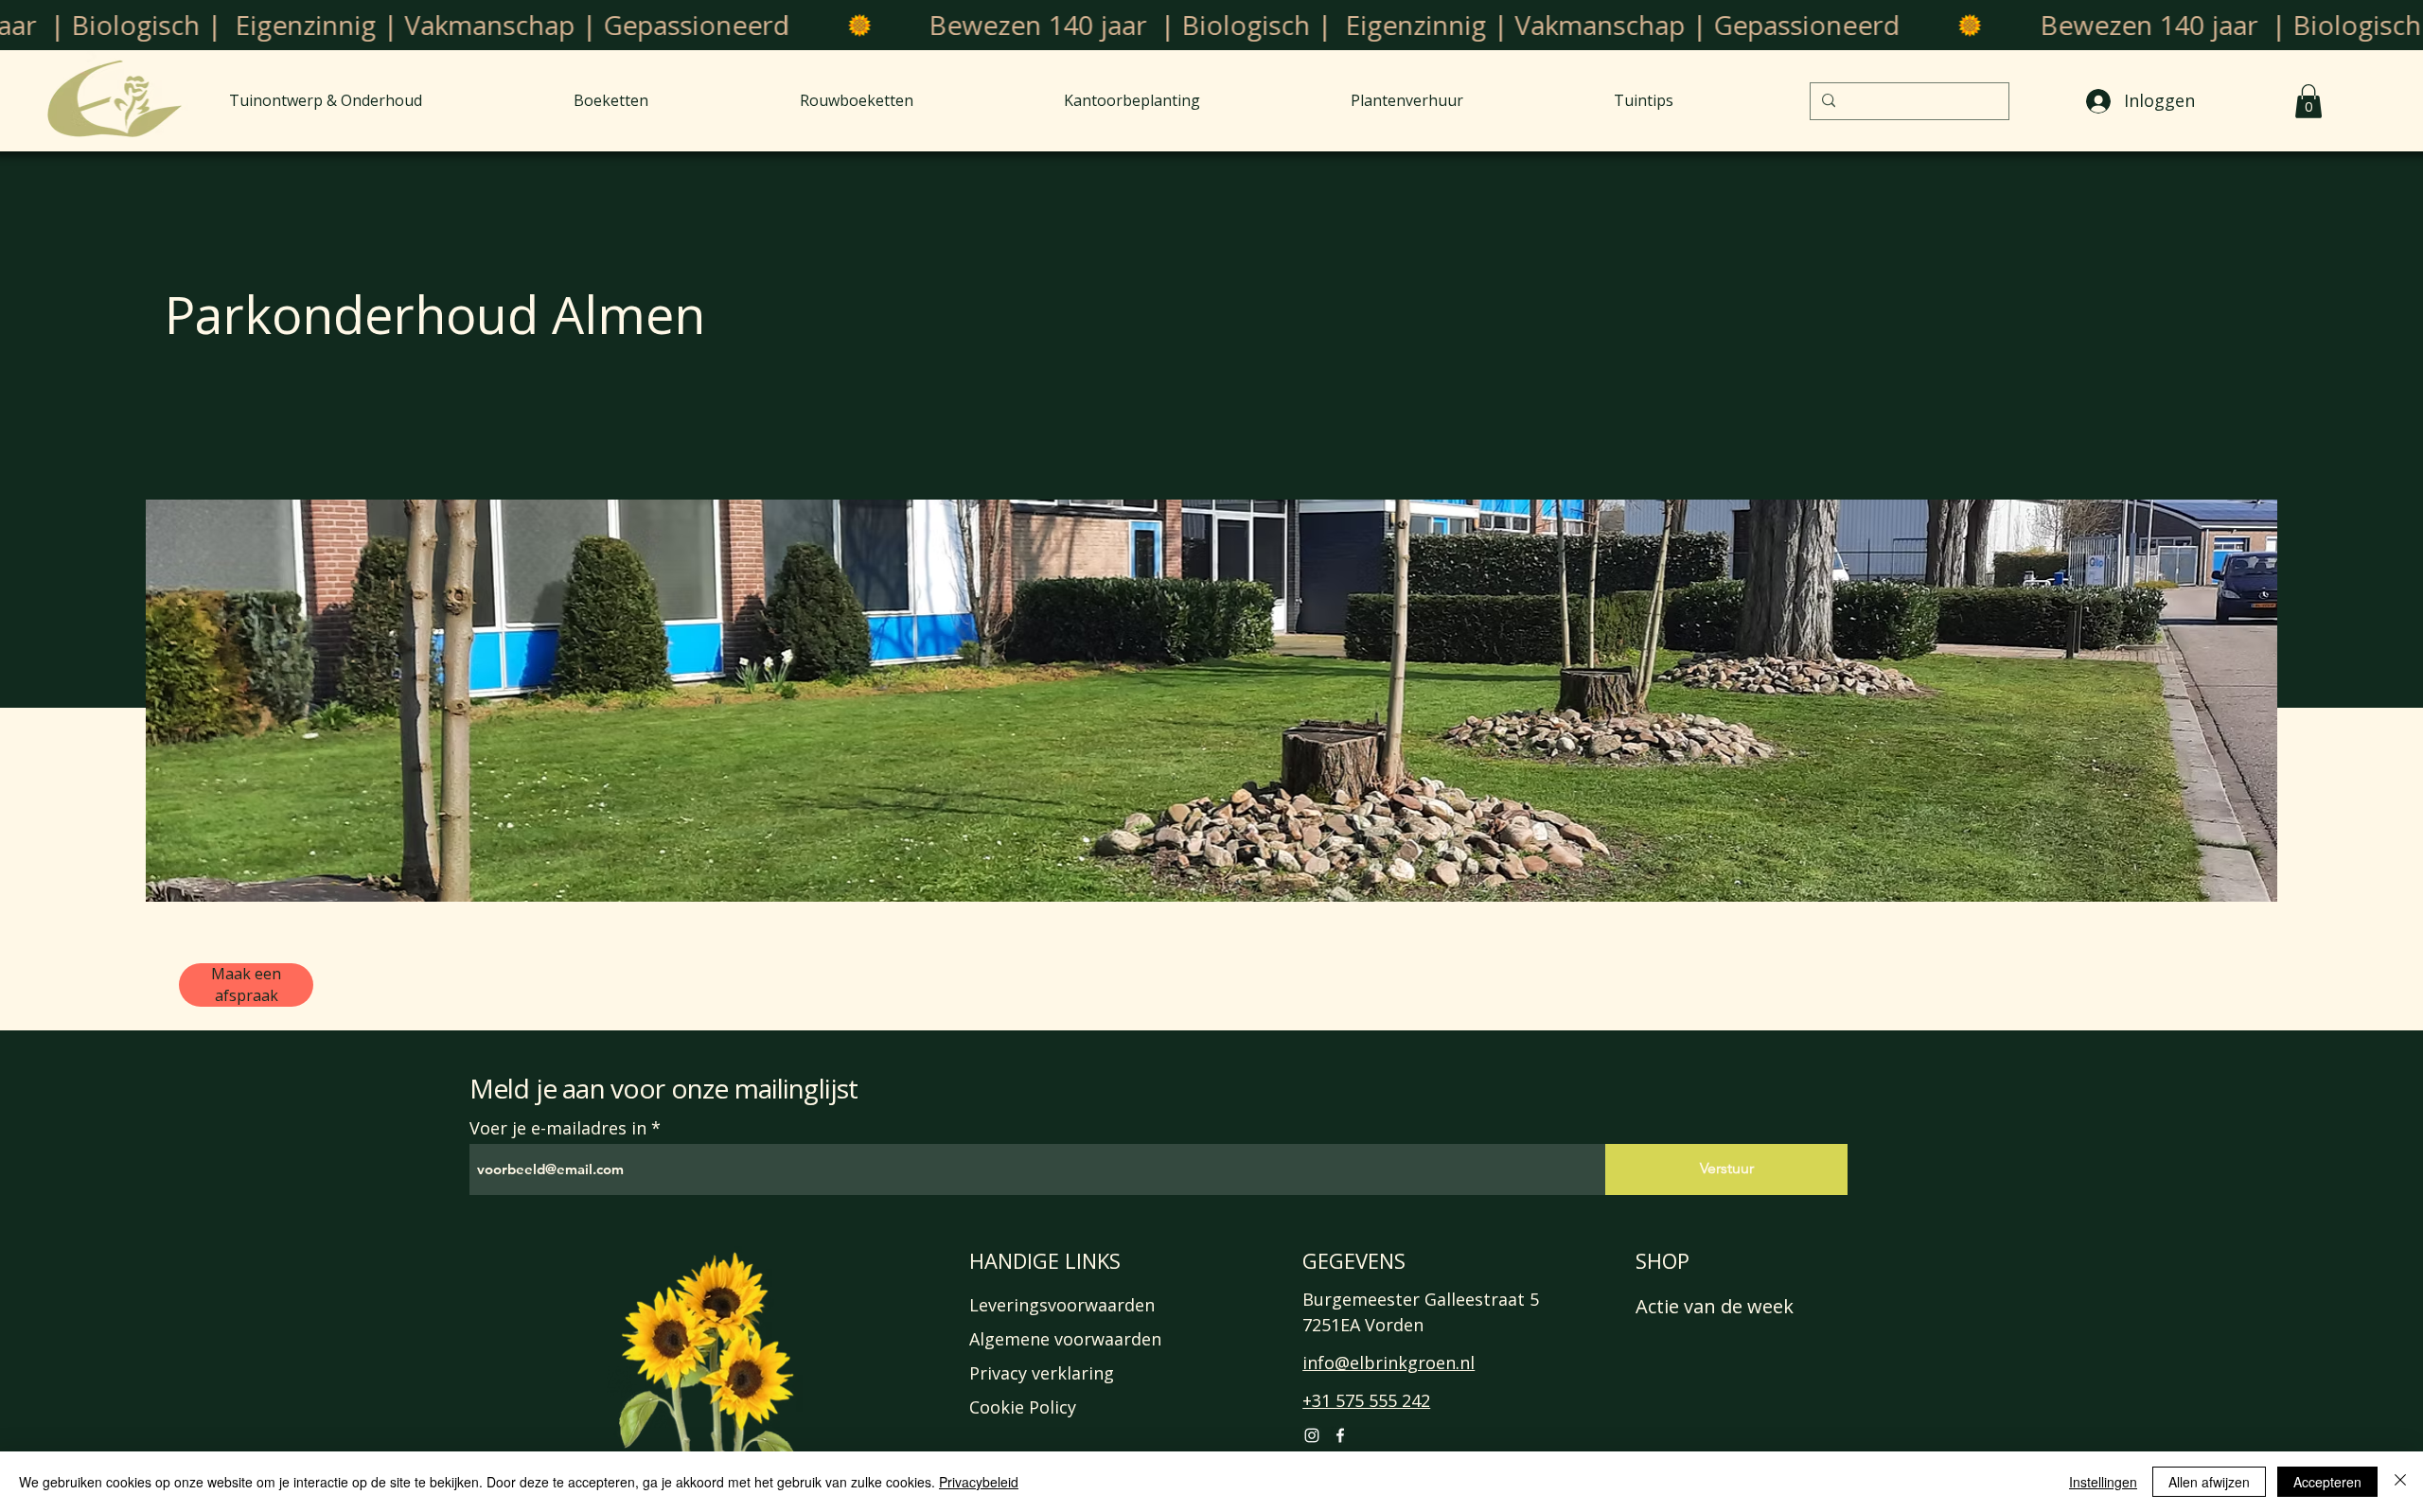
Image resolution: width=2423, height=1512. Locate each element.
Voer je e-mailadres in (558, 1128)
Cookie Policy (1023, 1407)
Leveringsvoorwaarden (1062, 1305)
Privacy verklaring (1042, 1373)
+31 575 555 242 (1366, 1400)
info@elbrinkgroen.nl (1388, 1363)
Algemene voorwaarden (1065, 1339)
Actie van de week (1715, 1306)
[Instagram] (1312, 1435)
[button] (2308, 101)
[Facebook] (1340, 1435)
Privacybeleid (979, 1482)
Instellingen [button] (2103, 1482)
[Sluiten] (2400, 1482)
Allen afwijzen (2209, 1482)
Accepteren (2327, 1482)
